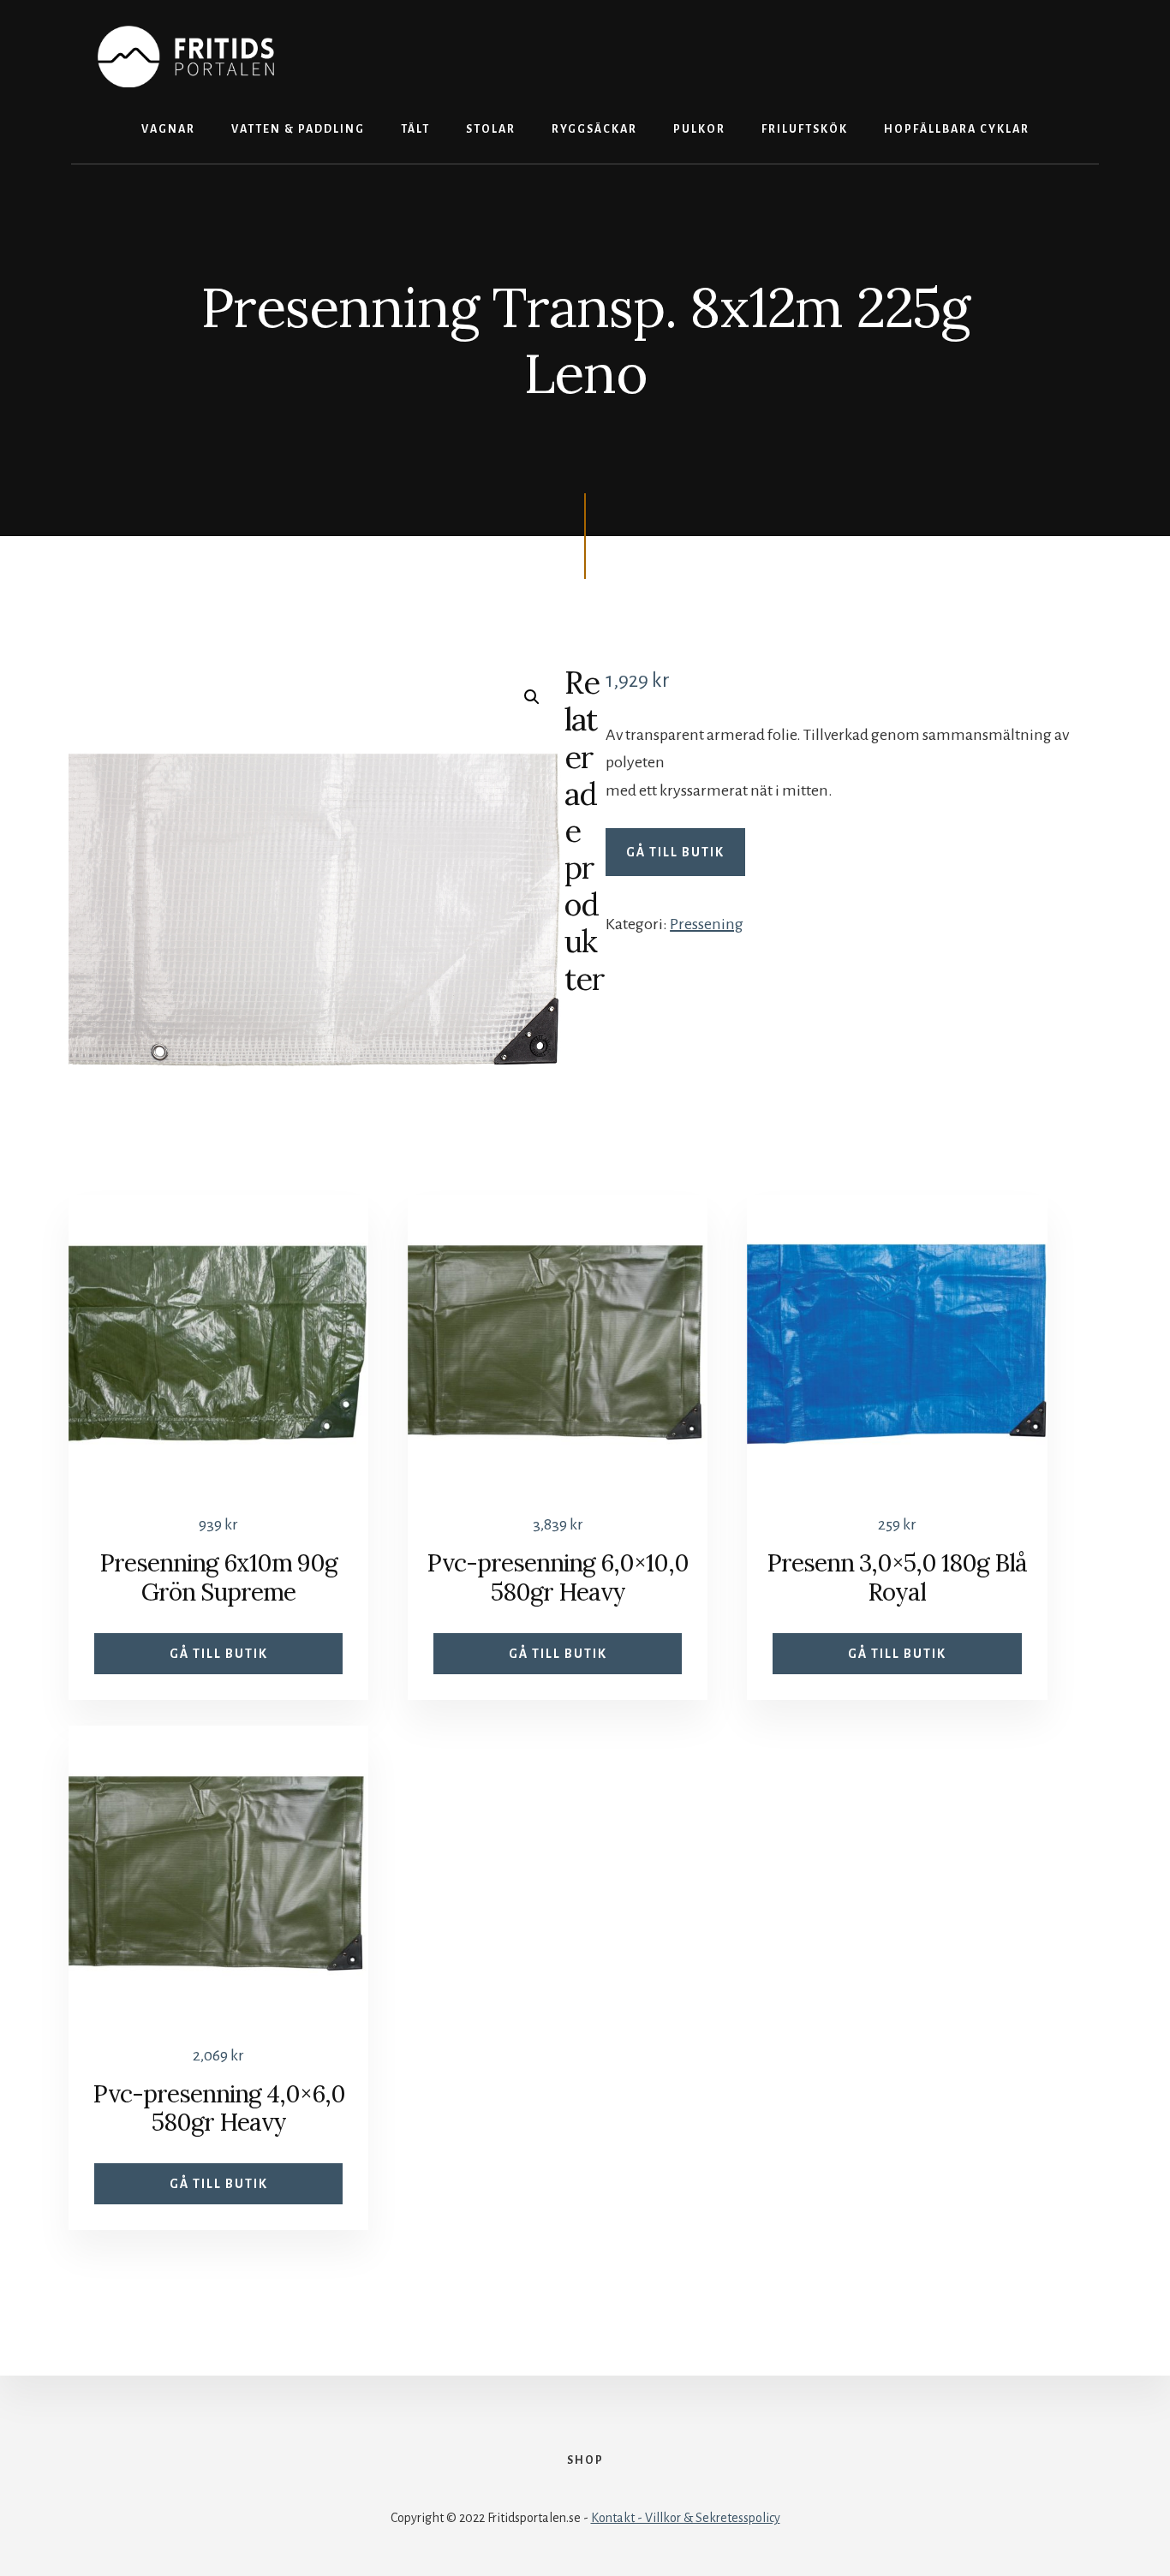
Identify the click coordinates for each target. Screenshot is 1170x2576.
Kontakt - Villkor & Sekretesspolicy (686, 2518)
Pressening (707, 924)
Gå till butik (675, 852)
